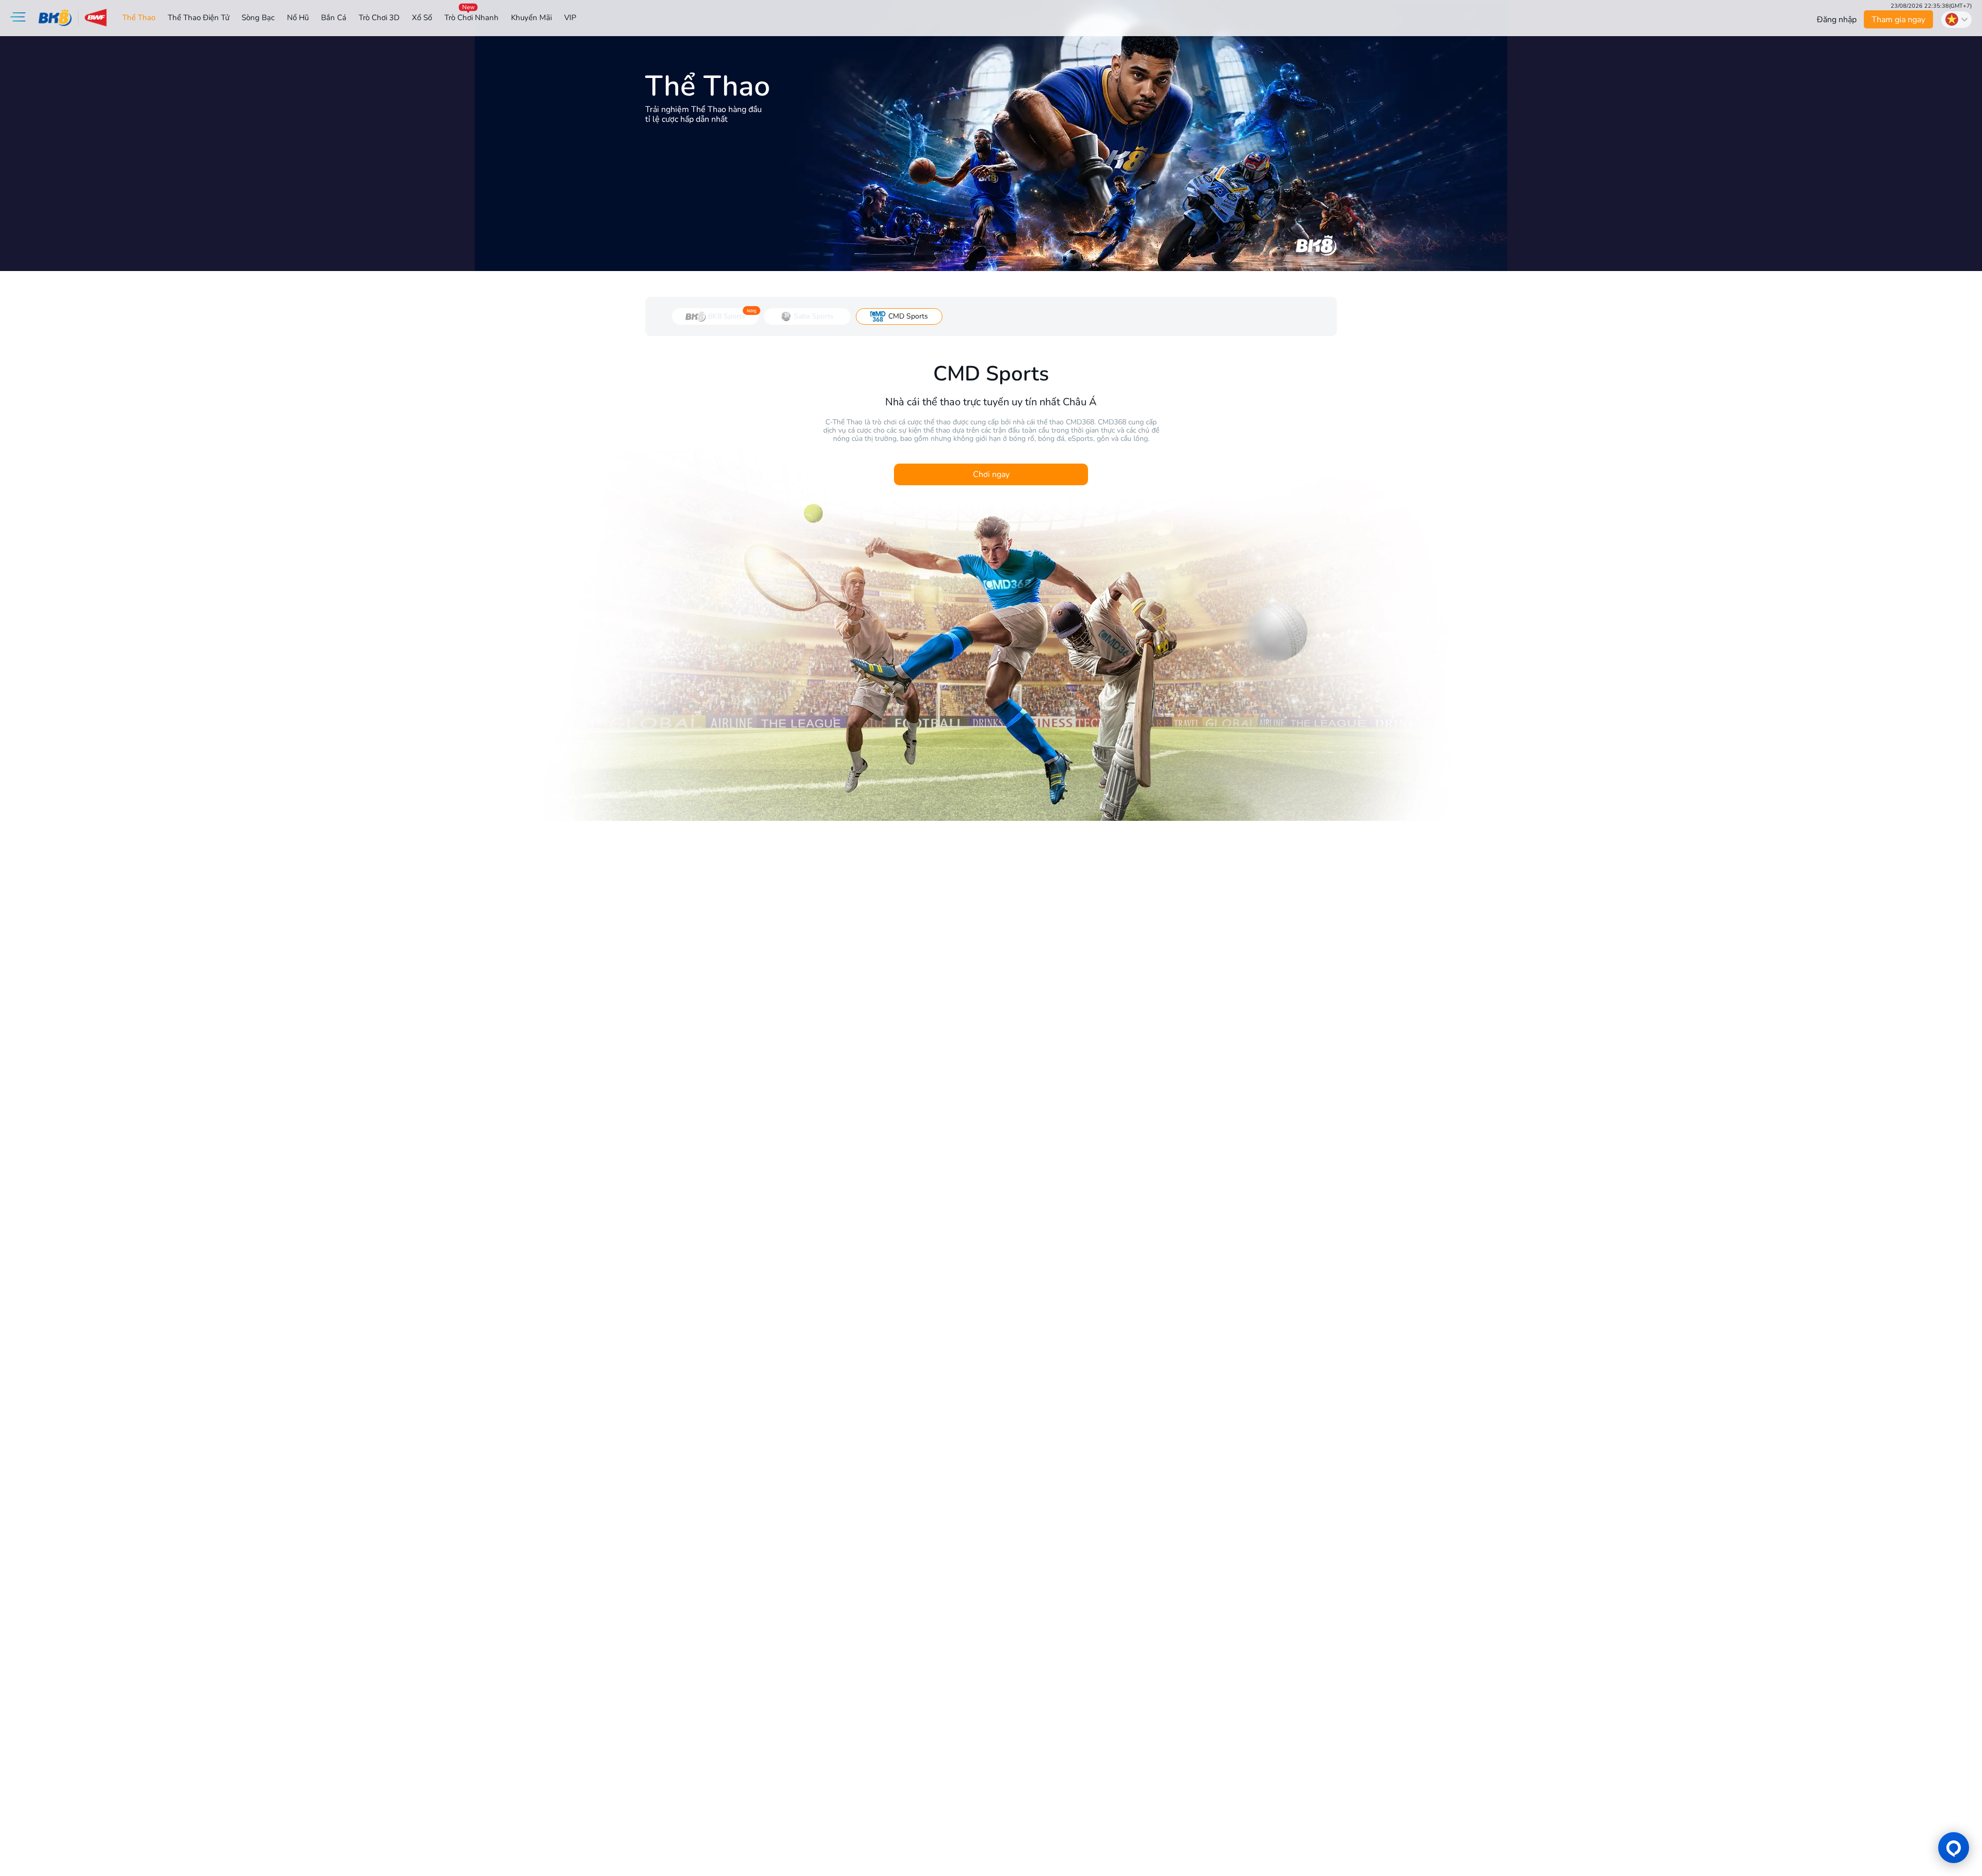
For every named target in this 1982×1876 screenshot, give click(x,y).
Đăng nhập (1837, 20)
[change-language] (1956, 20)
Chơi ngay (991, 474)
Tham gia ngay (1899, 20)
